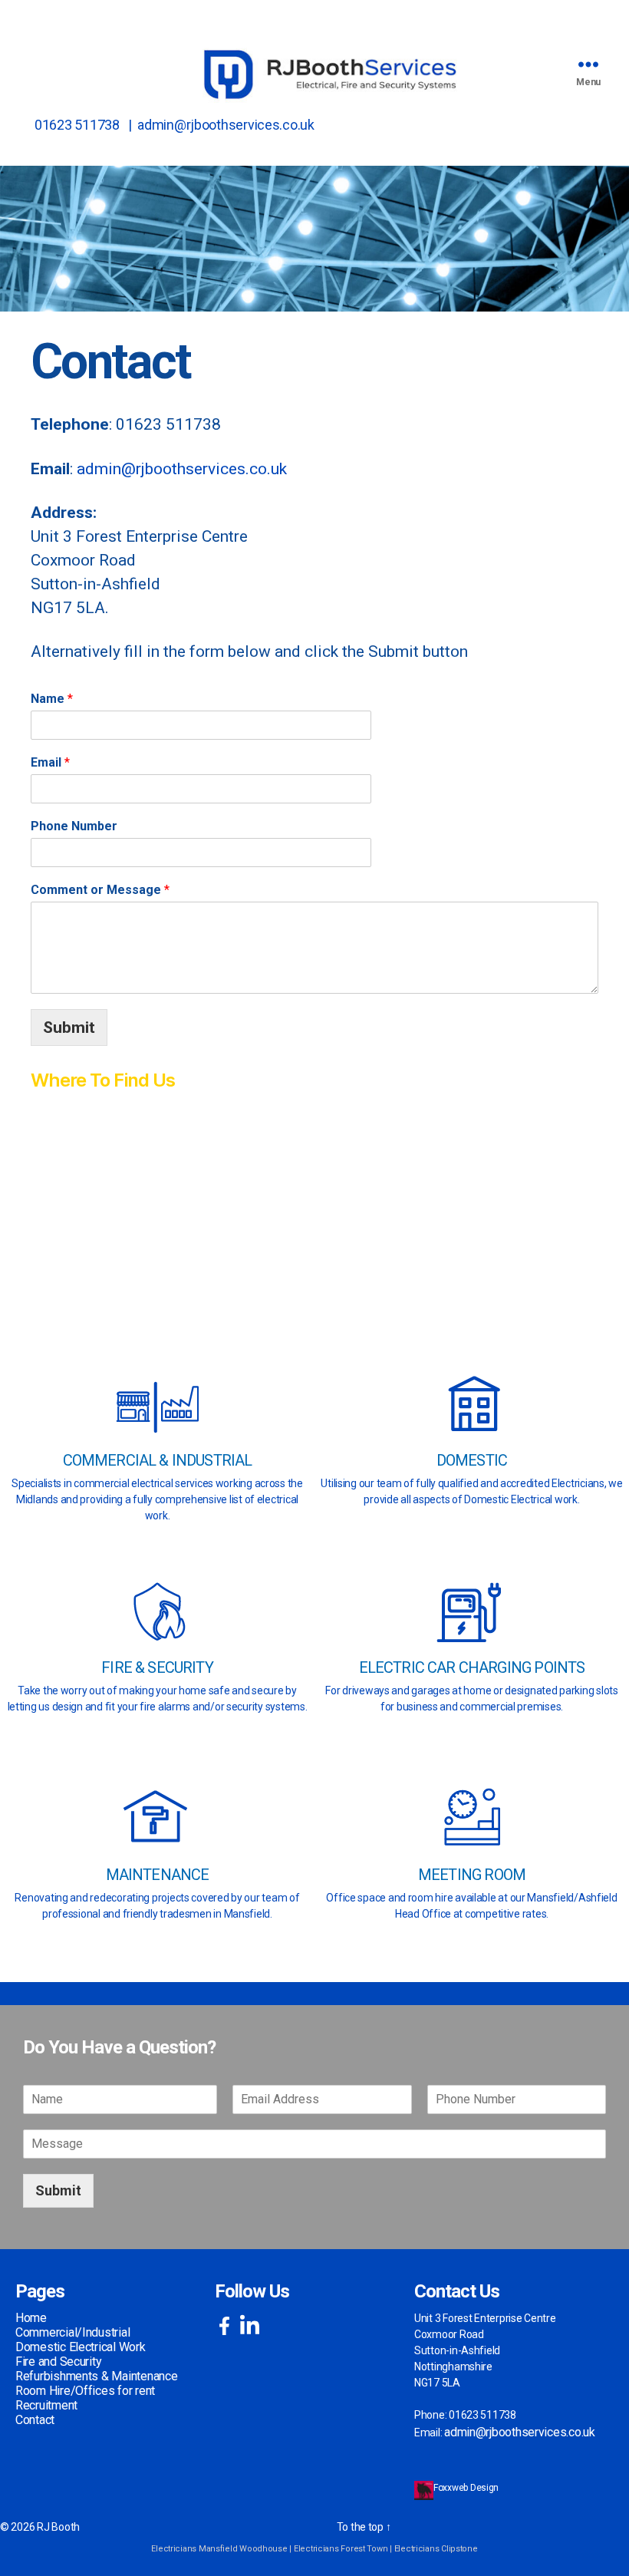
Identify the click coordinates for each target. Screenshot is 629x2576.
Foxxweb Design (467, 2488)
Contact (35, 2420)
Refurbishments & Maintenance (96, 2376)
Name (52, 699)
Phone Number (74, 826)
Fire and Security (58, 2362)
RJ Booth (58, 2527)
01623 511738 (77, 125)
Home (31, 2318)
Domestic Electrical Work (81, 2347)
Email (50, 762)
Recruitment (46, 2405)
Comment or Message (100, 890)
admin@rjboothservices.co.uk (226, 125)
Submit (69, 1027)
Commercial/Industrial (72, 2332)
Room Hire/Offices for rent (85, 2391)
